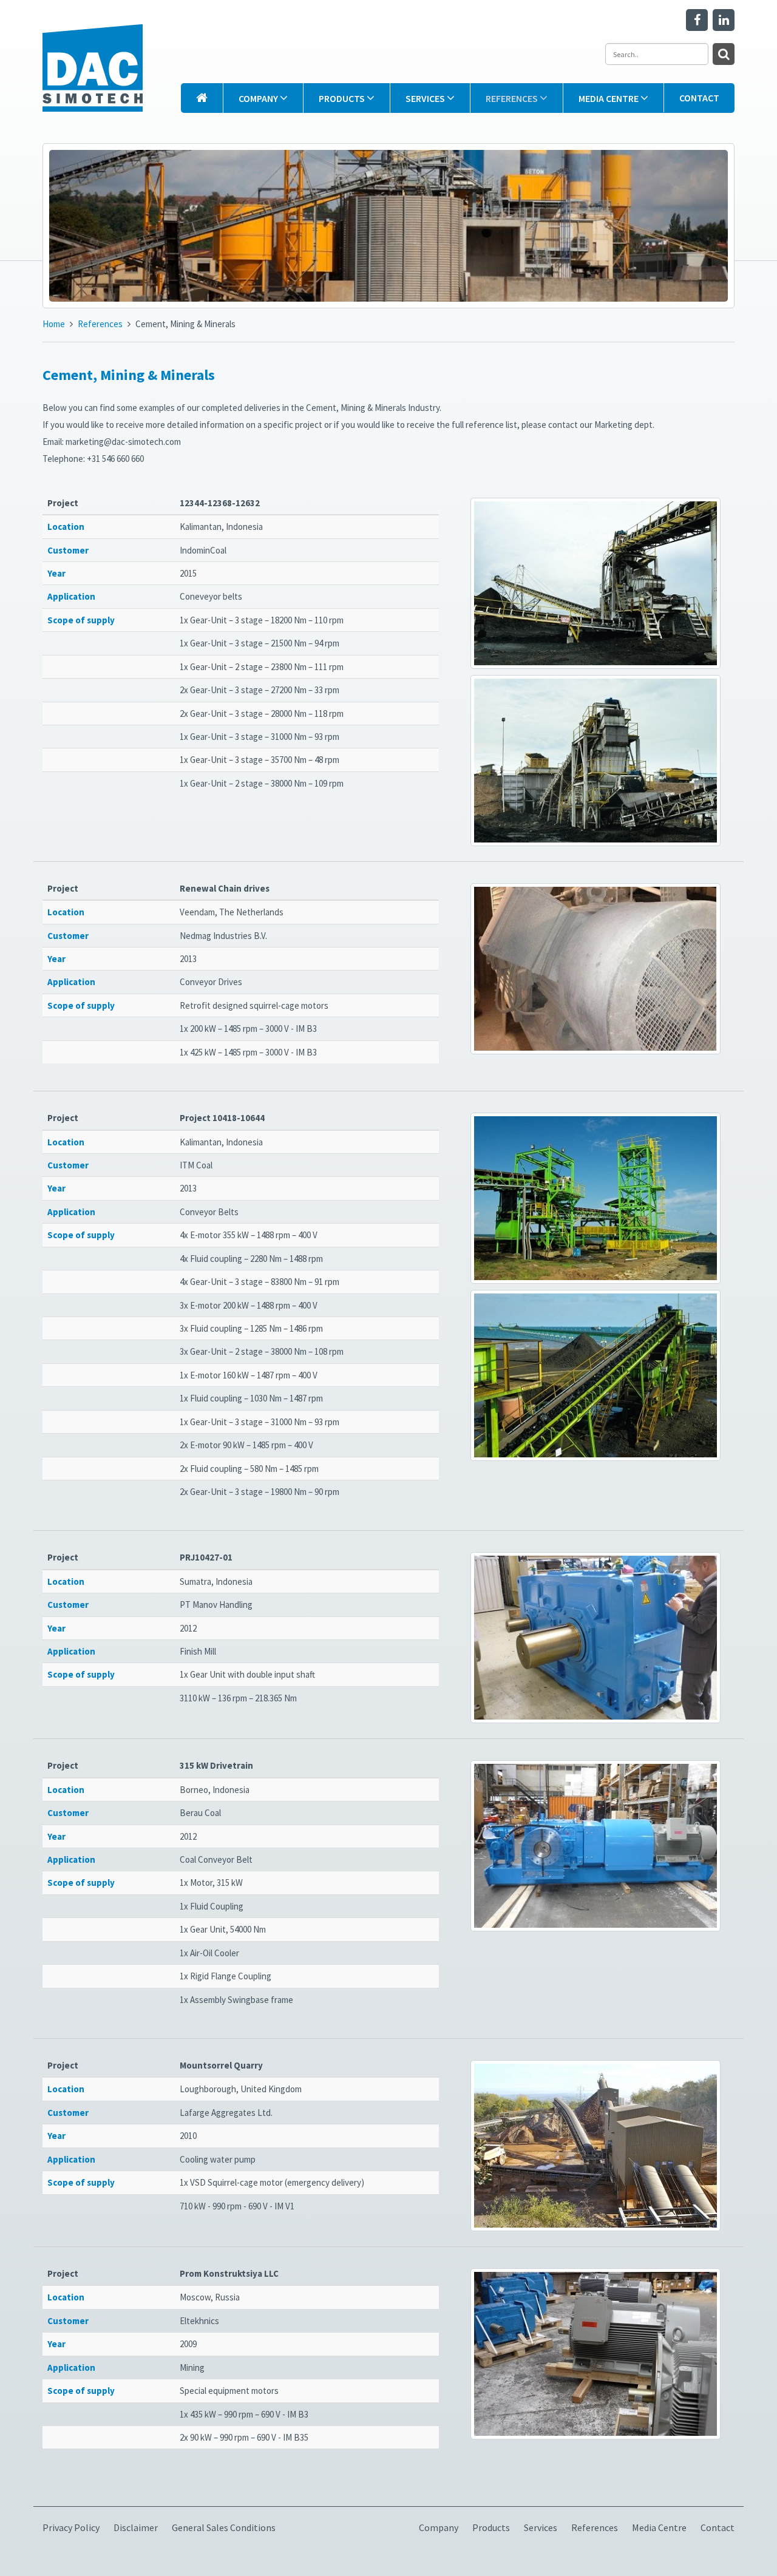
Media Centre (609, 98)
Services (426, 98)
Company (259, 98)
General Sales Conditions (224, 2527)
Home (54, 324)
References (513, 98)
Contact (699, 98)
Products (343, 98)
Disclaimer (136, 2527)
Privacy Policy (71, 2527)
